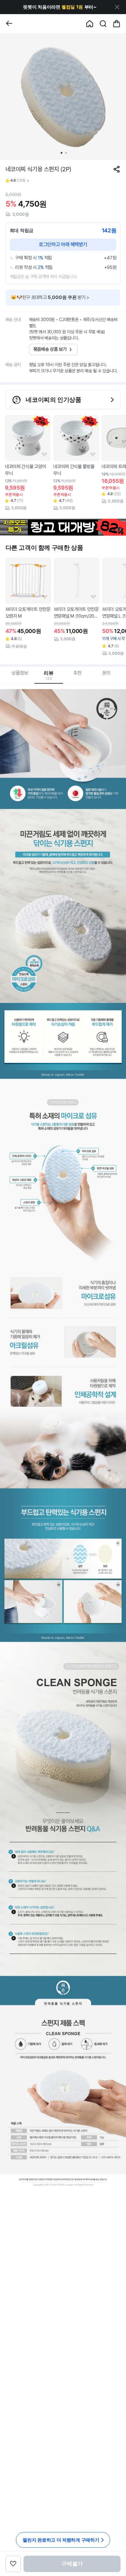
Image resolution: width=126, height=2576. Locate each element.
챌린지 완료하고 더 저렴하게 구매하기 (61, 2540)
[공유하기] (117, 169)
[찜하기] (44, 455)
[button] (60, 7)
